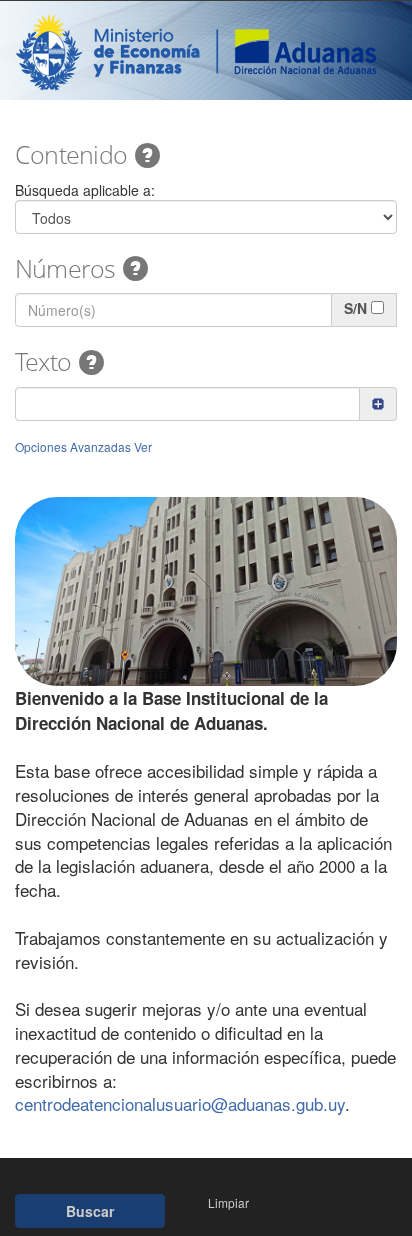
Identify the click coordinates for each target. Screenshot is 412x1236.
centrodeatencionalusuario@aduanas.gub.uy (180, 1103)
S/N (355, 308)
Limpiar (228, 1202)
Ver (143, 446)
